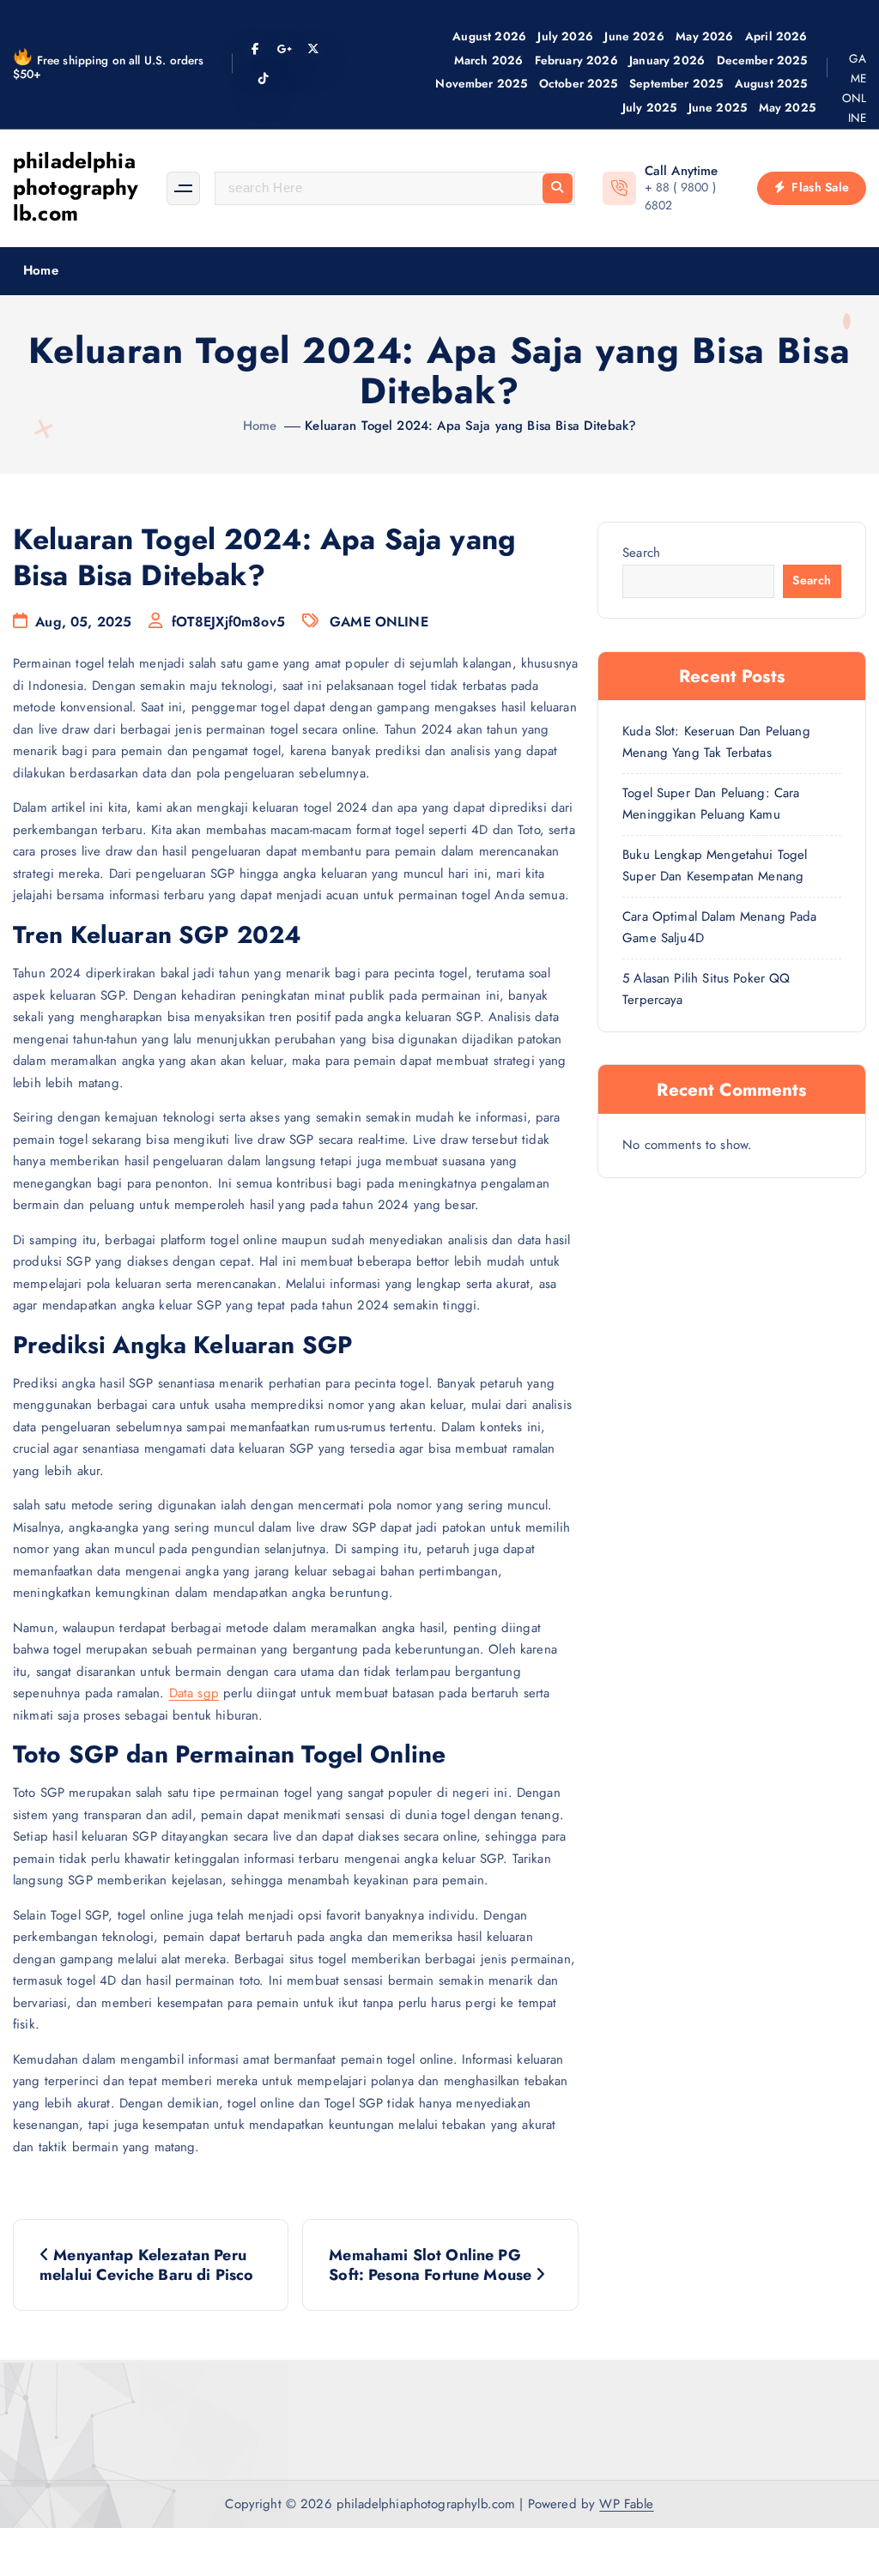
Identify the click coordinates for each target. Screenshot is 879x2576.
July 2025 (649, 107)
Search (641, 553)
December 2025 (762, 60)
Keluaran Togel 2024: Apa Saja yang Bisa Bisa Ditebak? (470, 426)
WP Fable (626, 2504)
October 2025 (579, 83)
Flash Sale (818, 187)
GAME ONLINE (854, 88)
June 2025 (718, 107)
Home (41, 270)
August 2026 (489, 36)
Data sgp (194, 1693)
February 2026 (576, 60)
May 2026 (704, 36)
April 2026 (776, 36)
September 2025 (676, 83)
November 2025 (481, 83)
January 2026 (667, 60)
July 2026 (565, 36)
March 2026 (489, 60)
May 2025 (787, 107)
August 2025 (771, 83)
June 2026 (634, 36)
